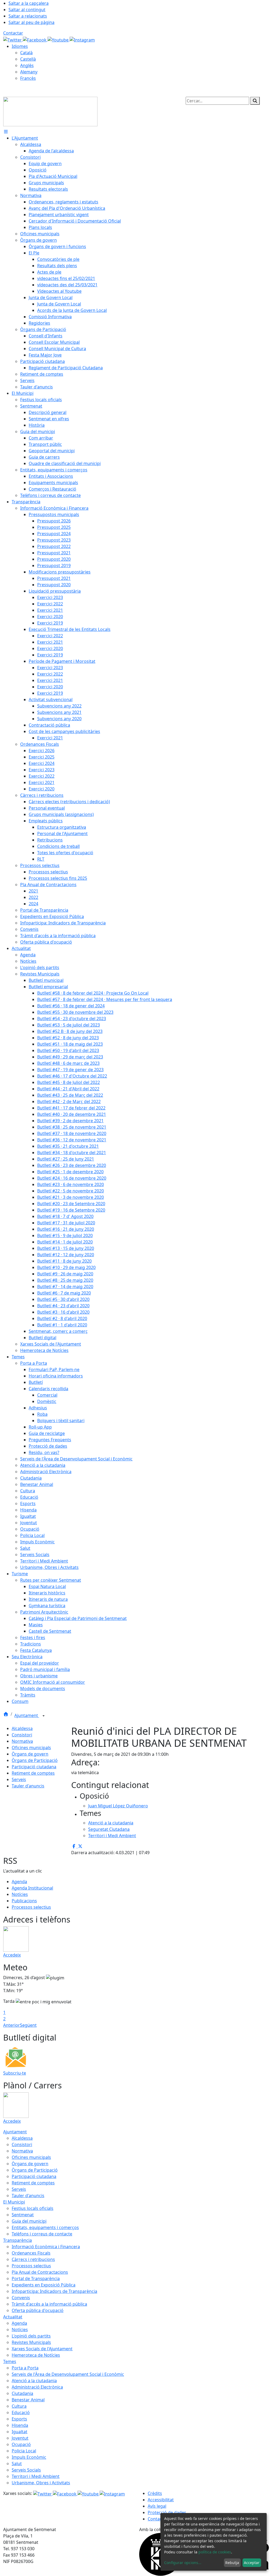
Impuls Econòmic (29, 2457)
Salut (17, 2464)
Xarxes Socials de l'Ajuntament (42, 2349)
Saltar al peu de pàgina (31, 22)
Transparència (18, 2240)
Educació (21, 2412)
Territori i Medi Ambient (36, 2476)
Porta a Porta (25, 2368)
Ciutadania (22, 2393)
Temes (10, 2361)
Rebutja (232, 2563)
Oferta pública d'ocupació (38, 2310)
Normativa (22, 1741)
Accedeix (12, 1955)
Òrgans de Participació (35, 1760)
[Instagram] (82, 39)
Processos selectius (31, 1907)
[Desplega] (44, 1716)
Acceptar (252, 2563)
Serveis (19, 1779)
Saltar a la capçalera (29, 3)
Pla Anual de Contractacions (40, 2272)
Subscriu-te (15, 2073)
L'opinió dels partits (31, 2336)
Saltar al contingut (27, 10)
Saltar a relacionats (28, 16)
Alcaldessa (22, 1728)
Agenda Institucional (32, 1888)
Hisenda (20, 2425)
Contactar (13, 33)
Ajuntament (27, 1715)
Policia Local (24, 2451)
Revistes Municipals (31, 2342)
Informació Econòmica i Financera (46, 2247)
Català (26, 53)
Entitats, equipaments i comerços (45, 2227)
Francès (28, 78)
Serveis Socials (26, 2470)
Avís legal (157, 2506)
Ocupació (21, 2444)
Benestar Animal (28, 2400)
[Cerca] (255, 101)
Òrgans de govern (30, 1754)
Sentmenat (23, 2215)
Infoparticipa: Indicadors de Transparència (54, 2291)
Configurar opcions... (183, 2563)
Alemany (29, 72)
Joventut (20, 2438)
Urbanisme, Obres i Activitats (41, 2483)
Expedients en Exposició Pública (44, 2285)
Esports (19, 2419)
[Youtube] (59, 39)
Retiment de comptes (33, 1773)
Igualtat (20, 2432)
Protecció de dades (167, 2512)
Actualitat (13, 2317)
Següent (28, 2025)
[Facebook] (35, 39)
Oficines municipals (31, 1748)
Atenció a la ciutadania (34, 2381)
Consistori (22, 1735)
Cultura (19, 2406)
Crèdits (155, 2493)
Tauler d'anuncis (28, 1786)
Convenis (21, 2298)
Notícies (20, 1894)
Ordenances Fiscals (31, 2253)
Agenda (19, 1882)
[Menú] (6, 132)
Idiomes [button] (20, 46)
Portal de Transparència (36, 2278)
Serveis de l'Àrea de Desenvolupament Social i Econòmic (68, 2374)
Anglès (27, 65)
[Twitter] (13, 39)
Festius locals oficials (33, 2208)
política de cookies (215, 2552)
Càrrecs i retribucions (33, 2259)
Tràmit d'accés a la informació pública (49, 2304)
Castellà (28, 59)
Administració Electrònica (37, 2387)
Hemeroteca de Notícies (36, 2355)
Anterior (12, 2025)
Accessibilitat (161, 2500)
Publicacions (24, 1901)
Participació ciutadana (34, 1767)
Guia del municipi (29, 2221)
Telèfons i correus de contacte (42, 2234)
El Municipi (14, 2202)
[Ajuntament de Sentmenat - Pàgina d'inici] (50, 111)
